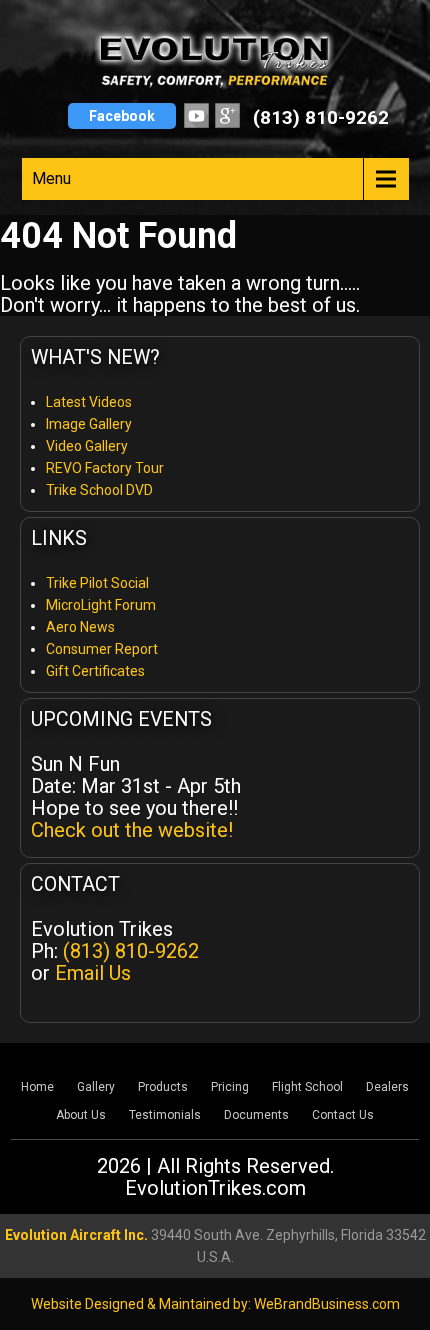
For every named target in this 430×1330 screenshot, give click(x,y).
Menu (51, 178)
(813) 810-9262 (321, 117)
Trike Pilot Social (97, 583)
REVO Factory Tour (105, 468)
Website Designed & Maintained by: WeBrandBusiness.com (215, 1304)
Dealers (387, 1087)
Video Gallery (87, 446)
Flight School (307, 1087)
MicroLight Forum (101, 605)
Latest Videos (89, 402)
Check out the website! (132, 830)
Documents (256, 1115)
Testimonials (165, 1115)
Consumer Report (102, 649)
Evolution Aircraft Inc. (76, 1235)
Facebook (122, 116)
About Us (81, 1115)
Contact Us (343, 1115)
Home (37, 1087)
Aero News (80, 627)
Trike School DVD (99, 490)
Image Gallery (89, 424)
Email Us (93, 973)
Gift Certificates (95, 671)
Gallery (96, 1087)
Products (163, 1087)
